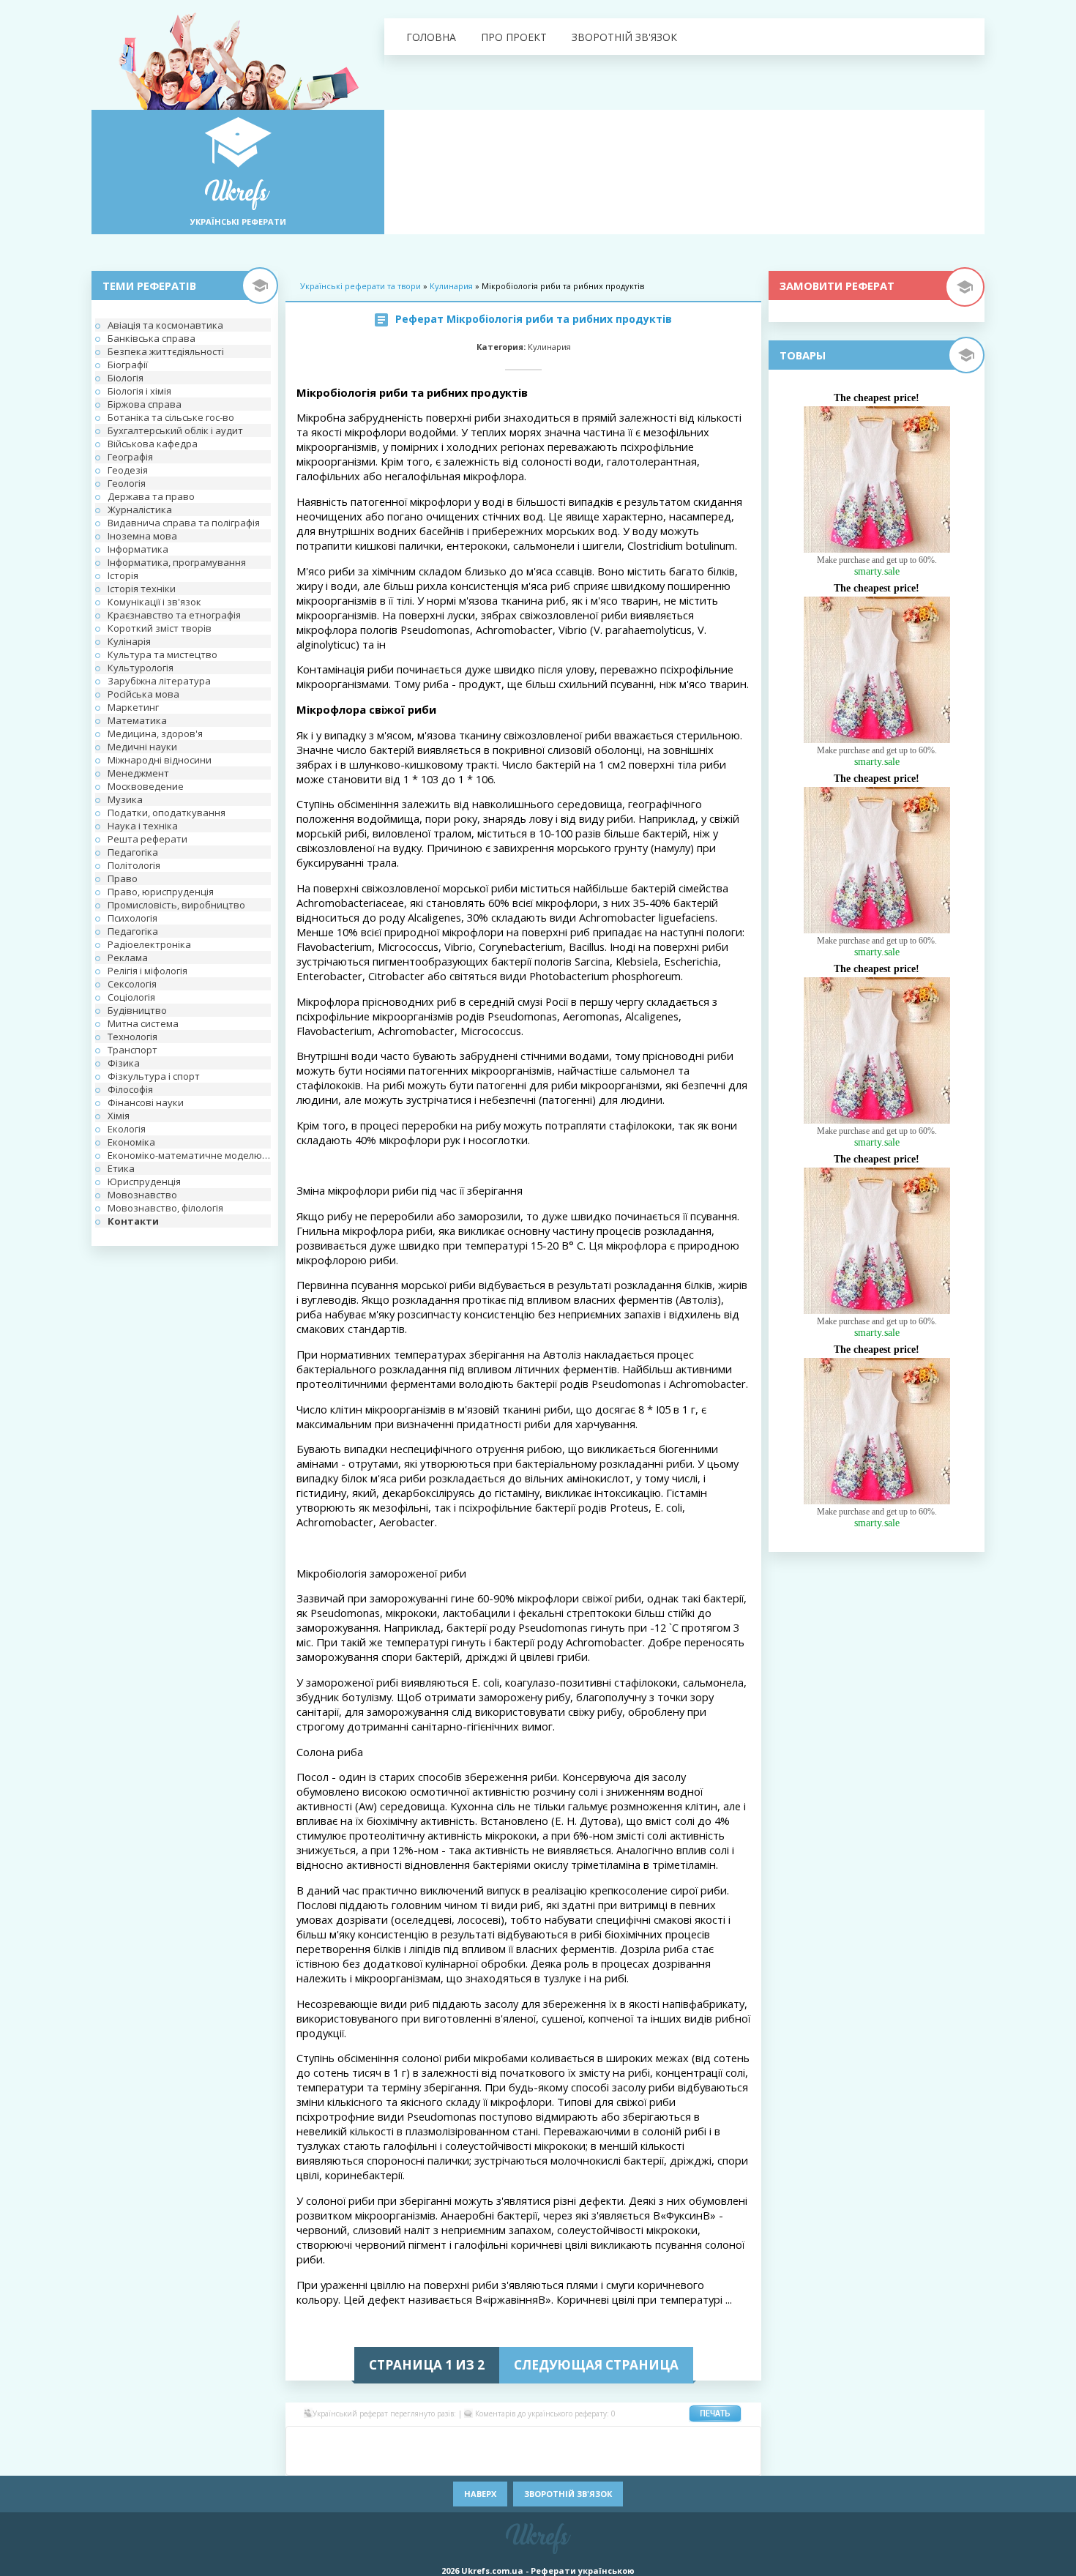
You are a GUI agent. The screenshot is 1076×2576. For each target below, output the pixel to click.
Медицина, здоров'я (155, 733)
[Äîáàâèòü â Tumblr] (567, 2462)
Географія (130, 457)
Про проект (514, 37)
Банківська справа (152, 338)
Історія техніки (142, 589)
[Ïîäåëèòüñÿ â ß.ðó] (677, 2462)
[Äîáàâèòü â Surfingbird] (523, 2462)
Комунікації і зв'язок (154, 602)
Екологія (127, 1129)
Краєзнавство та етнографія (174, 615)
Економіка (131, 1142)
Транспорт (132, 1050)
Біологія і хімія (139, 391)
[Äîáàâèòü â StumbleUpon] (501, 2462)
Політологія (134, 865)
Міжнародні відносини (160, 760)
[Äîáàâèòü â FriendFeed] (589, 2440)
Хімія (119, 1116)
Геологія (127, 483)
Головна (431, 37)
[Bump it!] (501, 2440)
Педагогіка (133, 852)
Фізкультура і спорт (154, 1076)
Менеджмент (138, 773)
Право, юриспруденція (161, 892)
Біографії (128, 365)
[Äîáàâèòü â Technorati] (545, 2462)
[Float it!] (523, 2440)
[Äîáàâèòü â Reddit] (457, 2462)
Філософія (130, 1089)
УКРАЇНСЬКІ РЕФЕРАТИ (238, 221)
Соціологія (131, 997)
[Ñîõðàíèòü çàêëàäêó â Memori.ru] (721, 2440)
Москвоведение (146, 786)
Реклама (128, 957)
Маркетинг (133, 707)
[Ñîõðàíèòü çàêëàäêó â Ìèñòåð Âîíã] (743, 2440)
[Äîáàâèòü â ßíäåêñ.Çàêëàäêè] (655, 2462)
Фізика (124, 1063)
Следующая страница (596, 2365)
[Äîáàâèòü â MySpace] (348, 2462)
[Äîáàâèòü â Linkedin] (677, 2440)
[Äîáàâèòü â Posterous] (436, 2462)
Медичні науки (142, 747)
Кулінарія (129, 641)
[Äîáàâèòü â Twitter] (589, 2462)
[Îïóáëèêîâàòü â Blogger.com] (436, 2440)
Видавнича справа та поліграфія (184, 523)
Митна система (143, 1023)
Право (123, 878)
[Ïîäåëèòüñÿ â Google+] (414, 2440)
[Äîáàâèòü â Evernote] (567, 2440)
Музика (125, 799)
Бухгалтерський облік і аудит (175, 430)
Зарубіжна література (159, 681)
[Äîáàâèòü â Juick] (655, 2440)
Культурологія (141, 668)
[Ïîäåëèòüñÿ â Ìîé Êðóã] (326, 2462)
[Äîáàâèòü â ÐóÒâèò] (479, 2462)
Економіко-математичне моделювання (189, 1155)
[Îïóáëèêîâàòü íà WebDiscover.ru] (611, 2462)
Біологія (126, 378)
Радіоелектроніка (149, 944)
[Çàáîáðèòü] (457, 2440)
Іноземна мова (142, 536)
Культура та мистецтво (162, 654)
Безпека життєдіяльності (166, 351)
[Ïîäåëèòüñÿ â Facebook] (326, 2440)
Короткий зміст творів (160, 628)
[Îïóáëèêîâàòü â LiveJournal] (392, 2440)
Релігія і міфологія (147, 971)
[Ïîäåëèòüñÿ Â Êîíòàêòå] (304, 2440)
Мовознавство (142, 1195)
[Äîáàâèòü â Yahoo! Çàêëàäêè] (633, 2462)
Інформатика (138, 549)
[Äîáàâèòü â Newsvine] (370, 2462)
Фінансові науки (146, 1102)
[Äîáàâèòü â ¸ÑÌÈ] (699, 2462)
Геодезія (128, 470)
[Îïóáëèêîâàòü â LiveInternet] (699, 2440)
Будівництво (137, 1010)
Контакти (133, 1221)
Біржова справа (145, 404)
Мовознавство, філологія (165, 1208)
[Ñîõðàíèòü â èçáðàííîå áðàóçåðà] (721, 2462)
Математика (137, 720)
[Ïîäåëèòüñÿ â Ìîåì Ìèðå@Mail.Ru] (370, 2440)
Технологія (132, 1037)
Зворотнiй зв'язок (624, 37)
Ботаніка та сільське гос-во (171, 417)
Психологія (132, 918)
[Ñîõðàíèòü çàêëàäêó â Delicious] (479, 2440)
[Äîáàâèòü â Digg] (545, 2440)
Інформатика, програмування (177, 562)
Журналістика (140, 509)
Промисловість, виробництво (176, 905)
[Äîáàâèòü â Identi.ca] (633, 2440)
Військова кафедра (153, 444)
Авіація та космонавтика (165, 325)
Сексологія (132, 984)
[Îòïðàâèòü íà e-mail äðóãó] (743, 2462)
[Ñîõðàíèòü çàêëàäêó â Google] (611, 2440)
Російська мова (143, 694)
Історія (123, 575)
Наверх (480, 2494)
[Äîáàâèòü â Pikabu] (392, 2462)
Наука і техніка (143, 826)
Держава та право (151, 496)
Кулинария (451, 286)
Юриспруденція (144, 1181)
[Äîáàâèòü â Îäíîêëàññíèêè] (348, 2440)
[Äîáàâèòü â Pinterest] (414, 2462)
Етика (121, 1168)
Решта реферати (147, 839)
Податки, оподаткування (167, 813)
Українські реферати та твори (360, 286)
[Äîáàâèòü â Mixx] (304, 2462)
